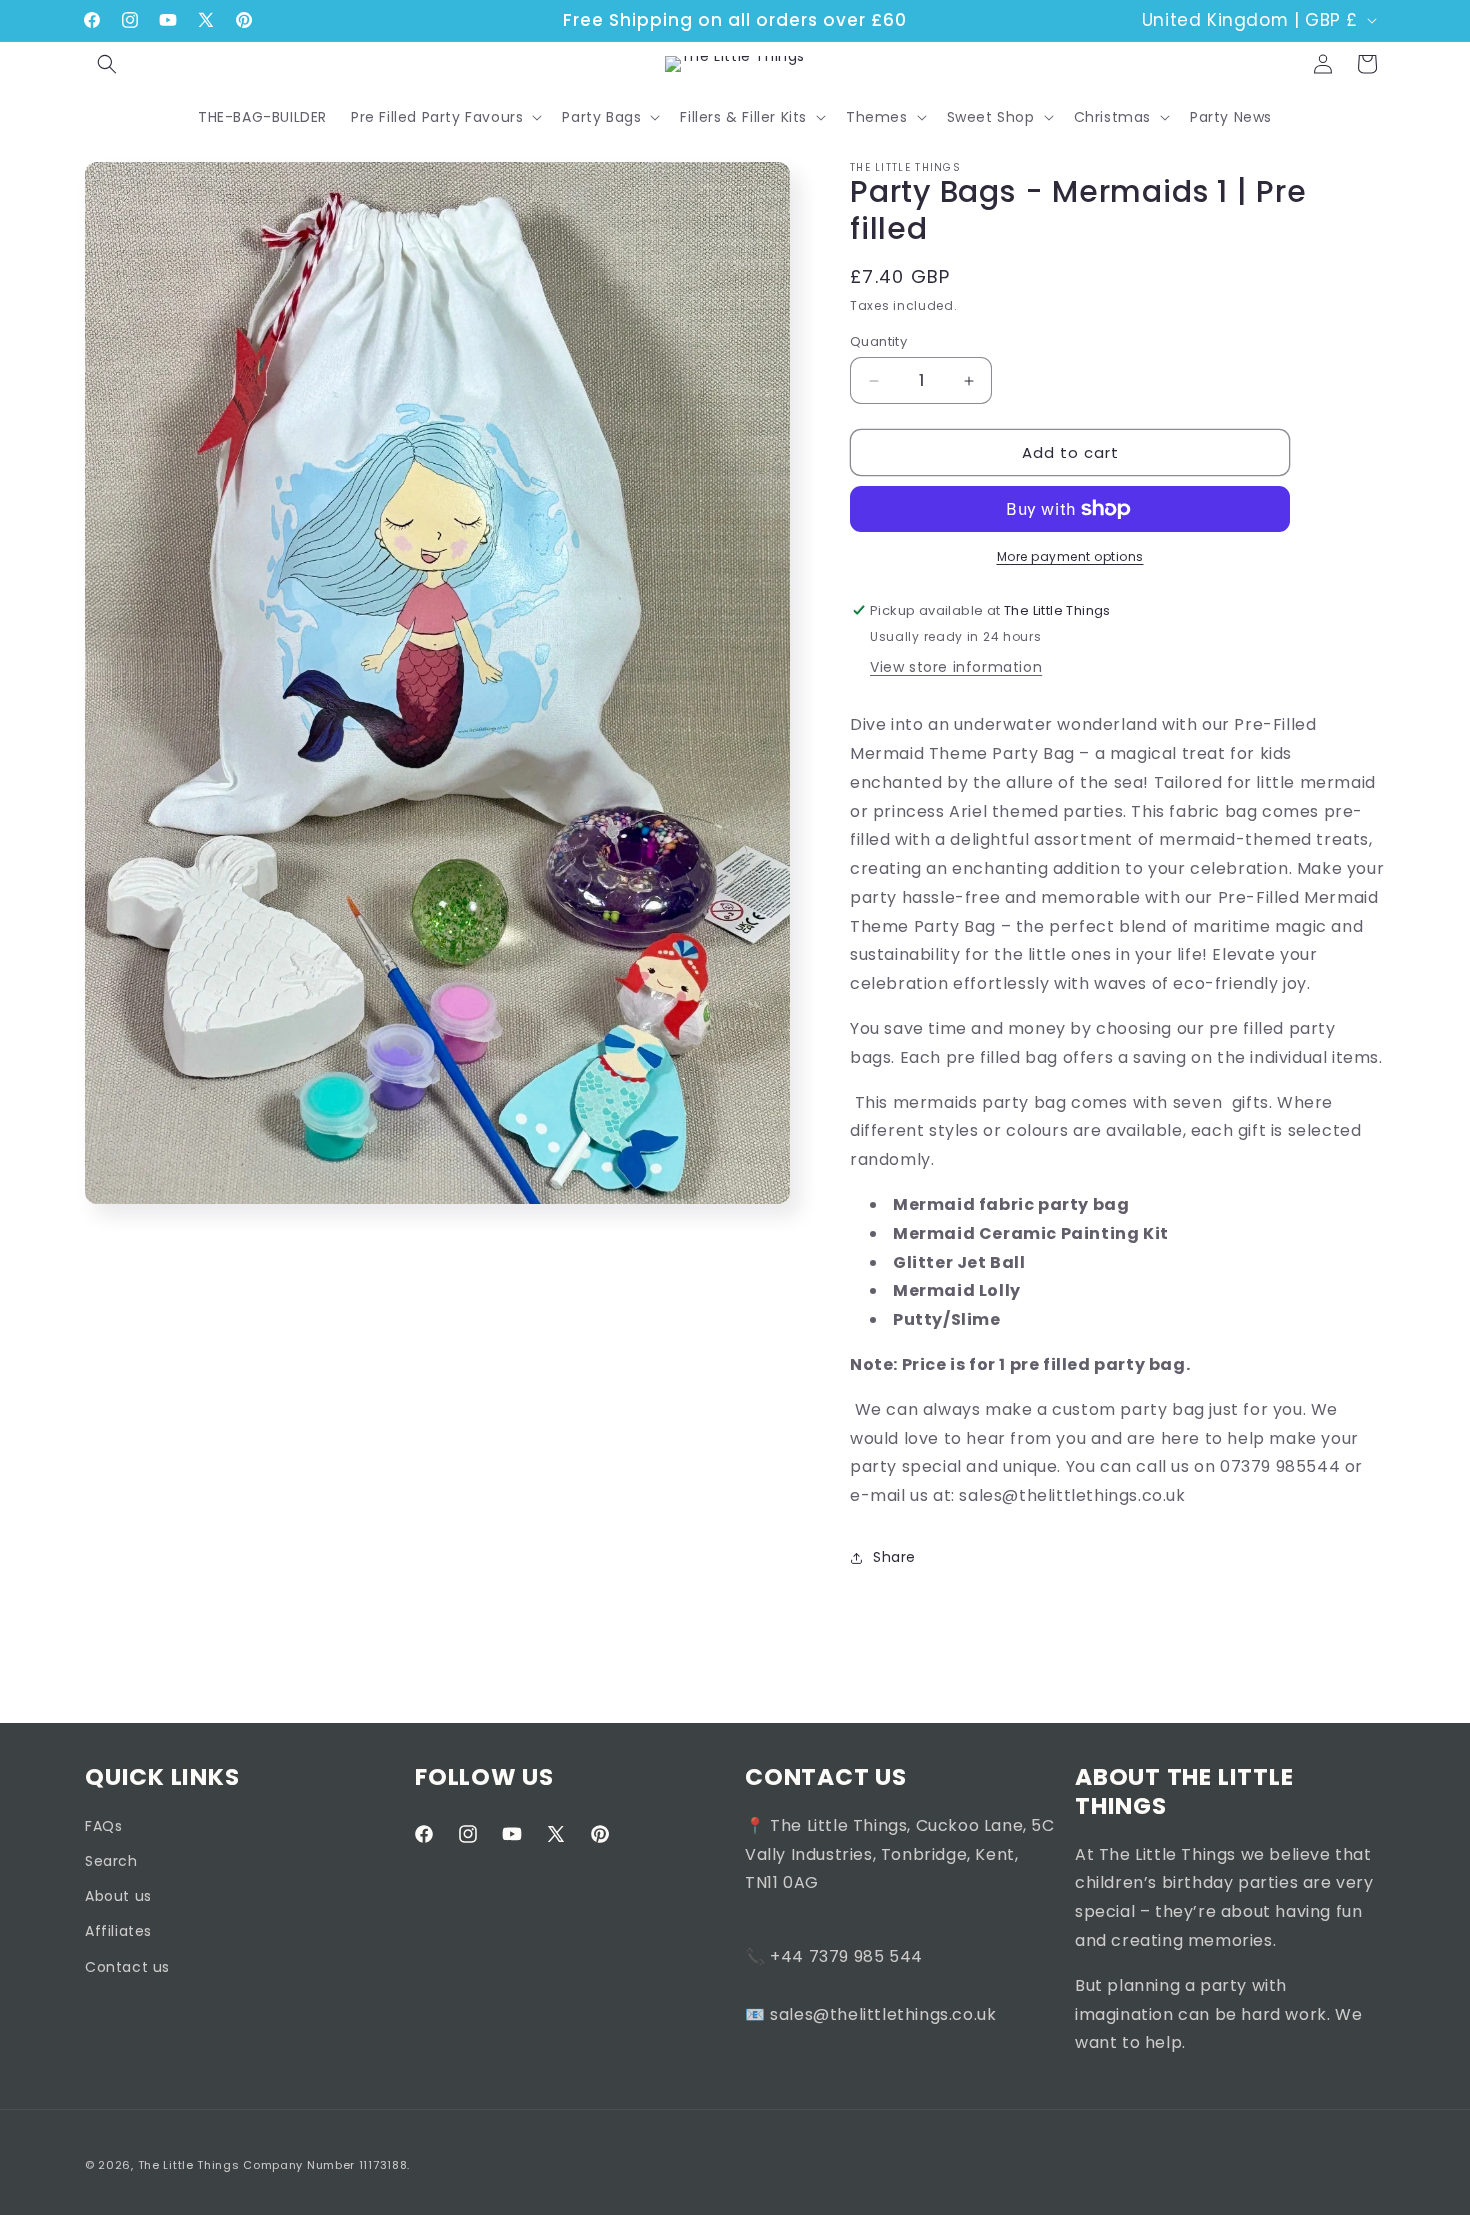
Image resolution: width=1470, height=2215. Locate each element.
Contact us (127, 1967)
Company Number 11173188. (326, 2165)
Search (111, 1861)
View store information (956, 667)
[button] (107, 64)
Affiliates (118, 1932)
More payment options (1070, 556)
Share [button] (894, 1557)
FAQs (103, 1826)
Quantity (878, 341)
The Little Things (189, 2165)
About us (118, 1897)
